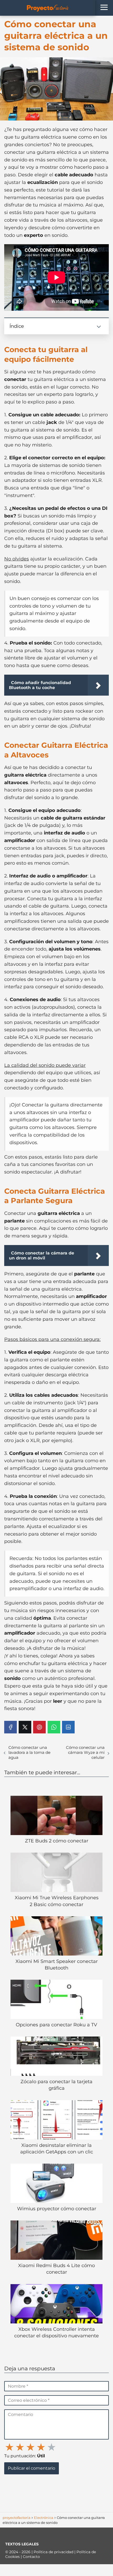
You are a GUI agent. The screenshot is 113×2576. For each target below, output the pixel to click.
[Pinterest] (39, 1727)
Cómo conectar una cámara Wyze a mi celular (85, 1752)
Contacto (31, 2557)
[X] (25, 1727)
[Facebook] (11, 1727)
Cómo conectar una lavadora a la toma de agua (29, 1752)
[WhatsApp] (54, 1727)
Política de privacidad (54, 2552)
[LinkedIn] (68, 1727)
